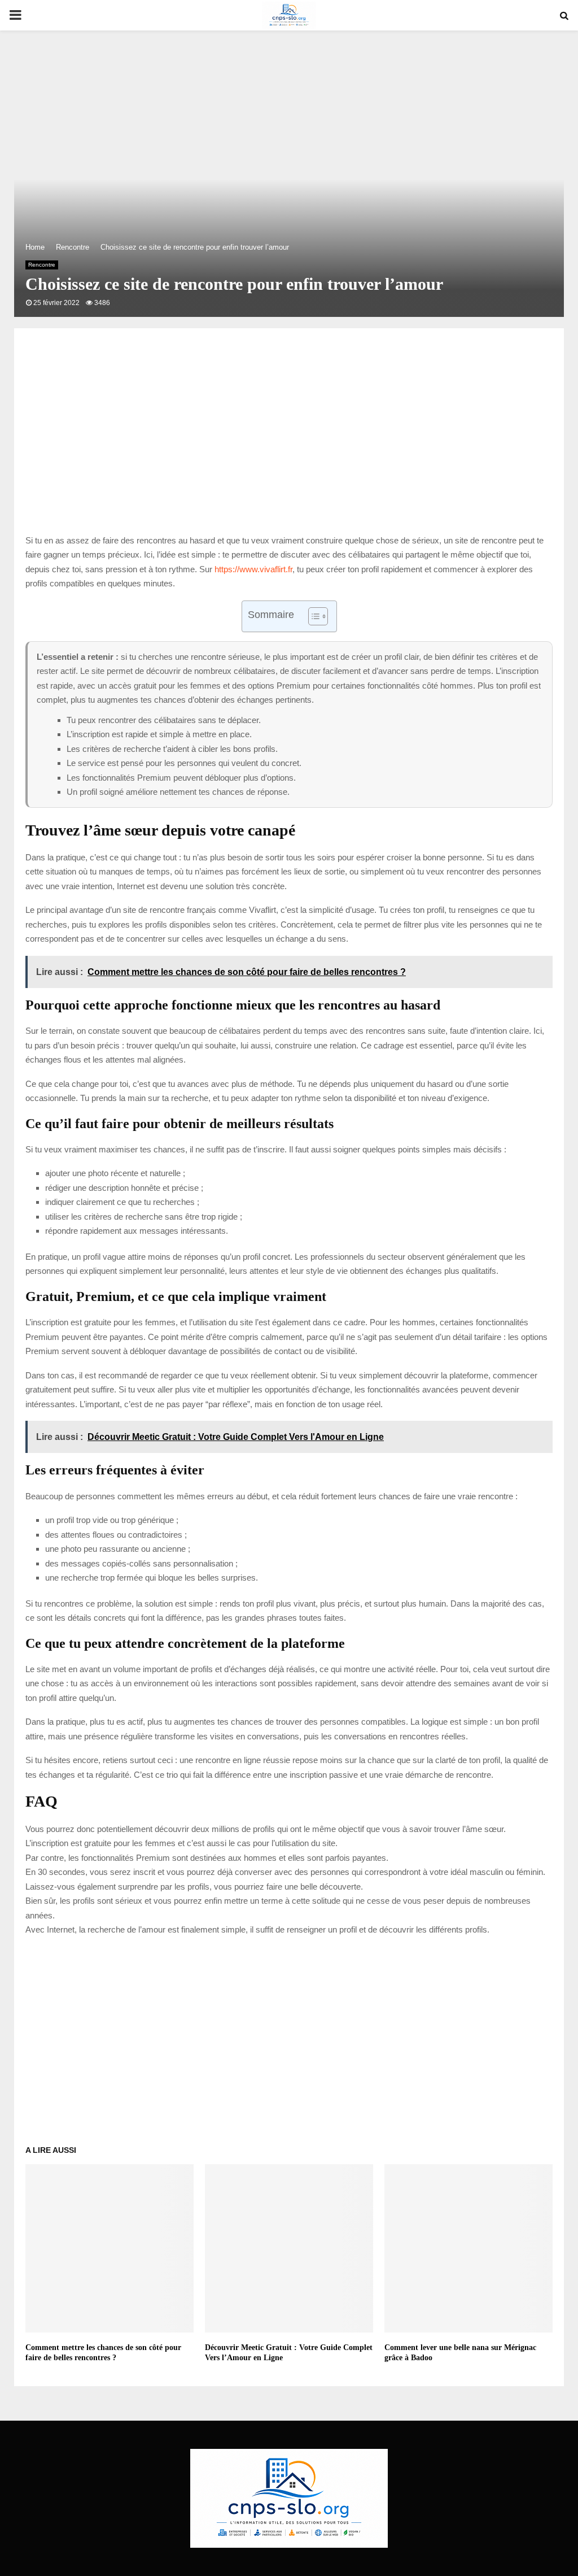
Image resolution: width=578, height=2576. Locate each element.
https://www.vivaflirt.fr (253, 569)
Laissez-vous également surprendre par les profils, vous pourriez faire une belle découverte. (194, 1887)
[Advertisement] (289, 443)
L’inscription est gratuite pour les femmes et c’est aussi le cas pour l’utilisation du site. (181, 1843)
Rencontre (42, 265)
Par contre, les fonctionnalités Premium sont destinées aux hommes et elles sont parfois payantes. (207, 1858)
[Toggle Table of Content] (312, 616)
